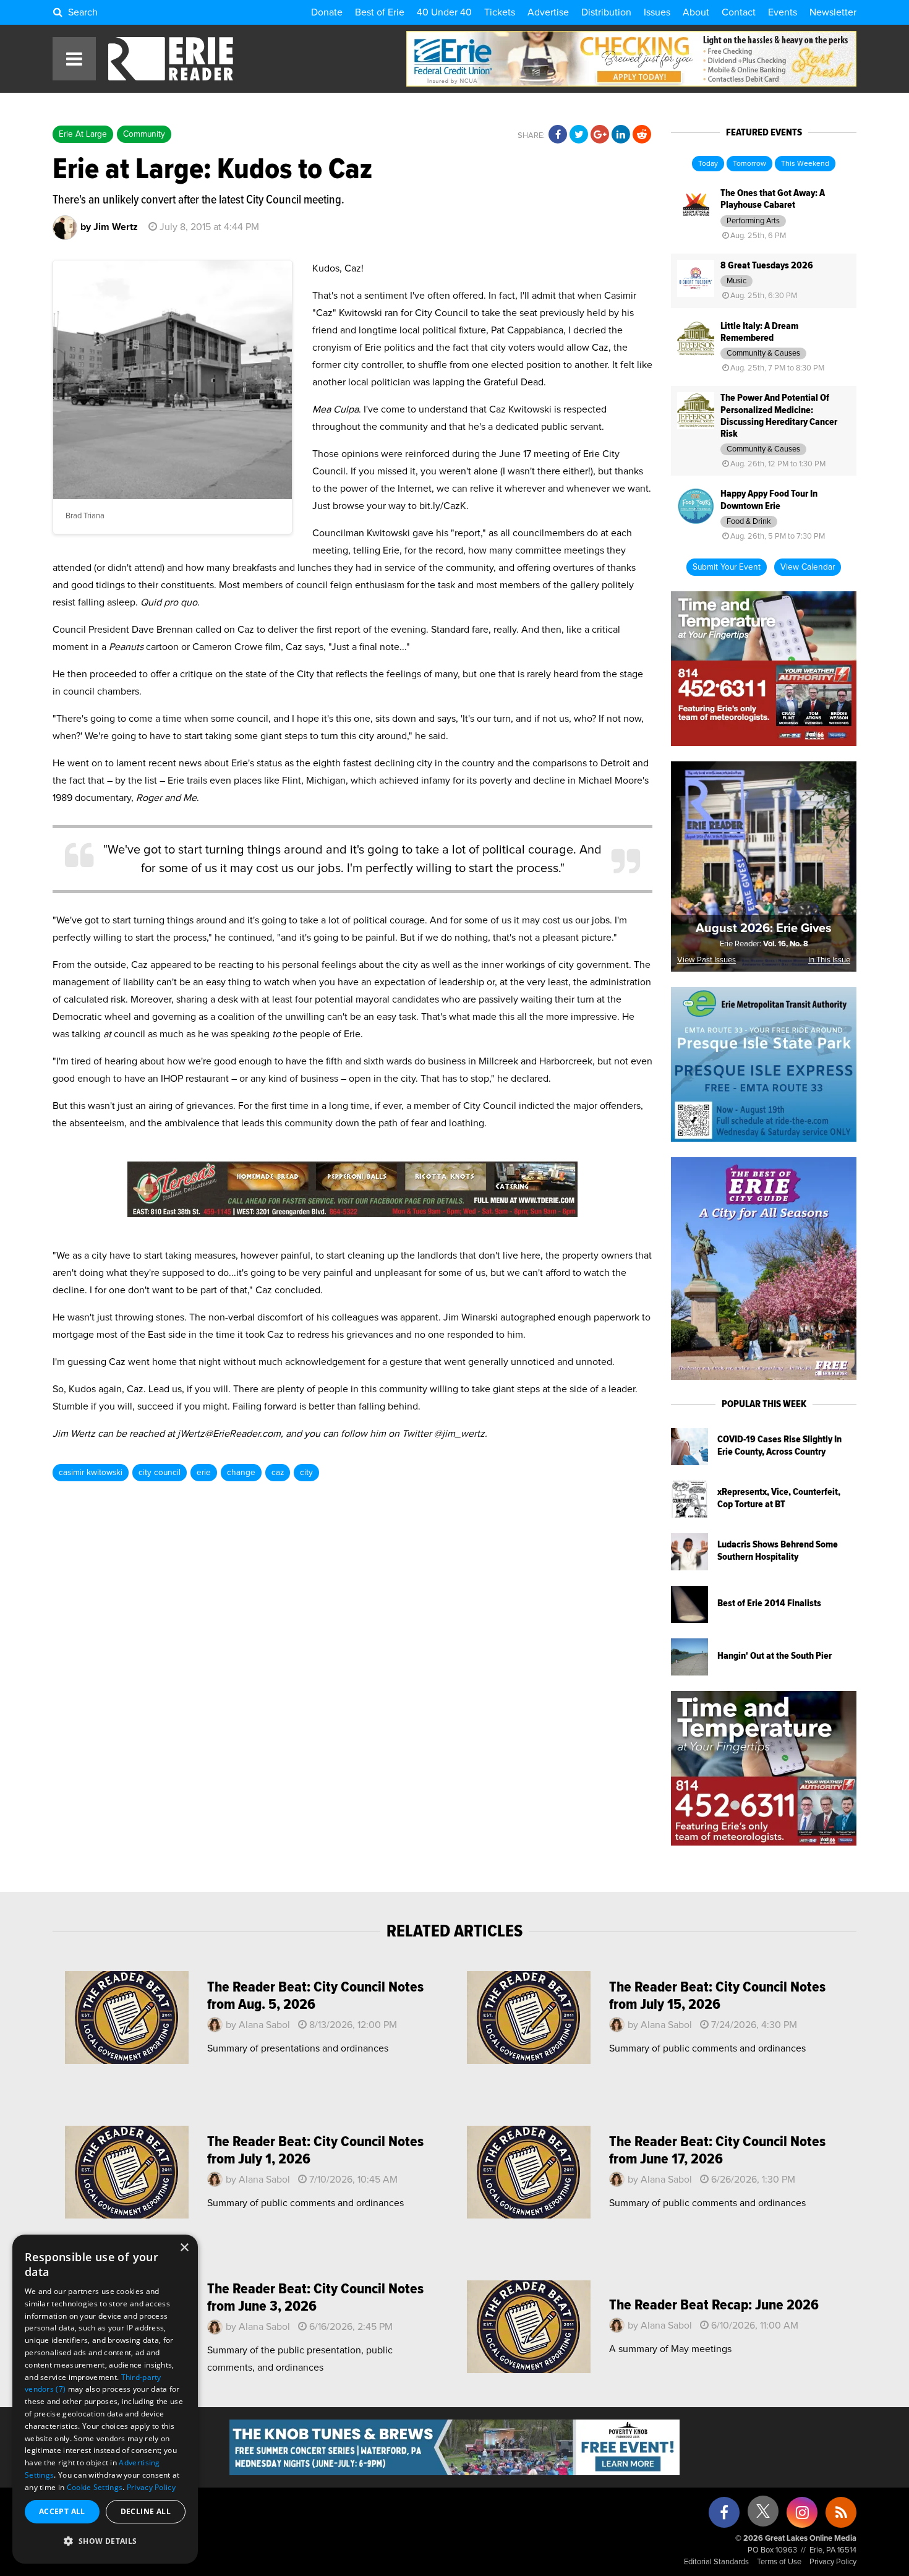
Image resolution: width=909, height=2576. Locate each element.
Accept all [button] (62, 2511)
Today (708, 164)
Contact (739, 12)
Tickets (500, 12)
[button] (105, 2541)
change (241, 1473)
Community (144, 134)
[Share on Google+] (600, 135)
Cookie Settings (95, 2487)
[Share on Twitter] (579, 135)
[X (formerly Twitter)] (763, 2516)
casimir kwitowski (91, 1473)
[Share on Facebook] (558, 135)
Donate (327, 12)
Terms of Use (779, 2562)
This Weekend (805, 164)
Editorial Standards (716, 2562)
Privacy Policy (833, 2562)
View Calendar (808, 567)
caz (278, 1473)
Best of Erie (380, 12)
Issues (657, 12)
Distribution (606, 12)
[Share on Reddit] (642, 135)
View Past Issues (706, 960)
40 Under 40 (444, 12)
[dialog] (105, 2399)
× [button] (184, 2248)
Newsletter (833, 12)
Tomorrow (749, 164)
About (696, 12)
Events (783, 12)
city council (160, 1473)
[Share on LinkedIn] (621, 135)
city (306, 1473)
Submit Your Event (727, 567)
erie (204, 1473)
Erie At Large (83, 134)
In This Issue (829, 960)
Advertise (548, 12)
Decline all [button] (146, 2511)
